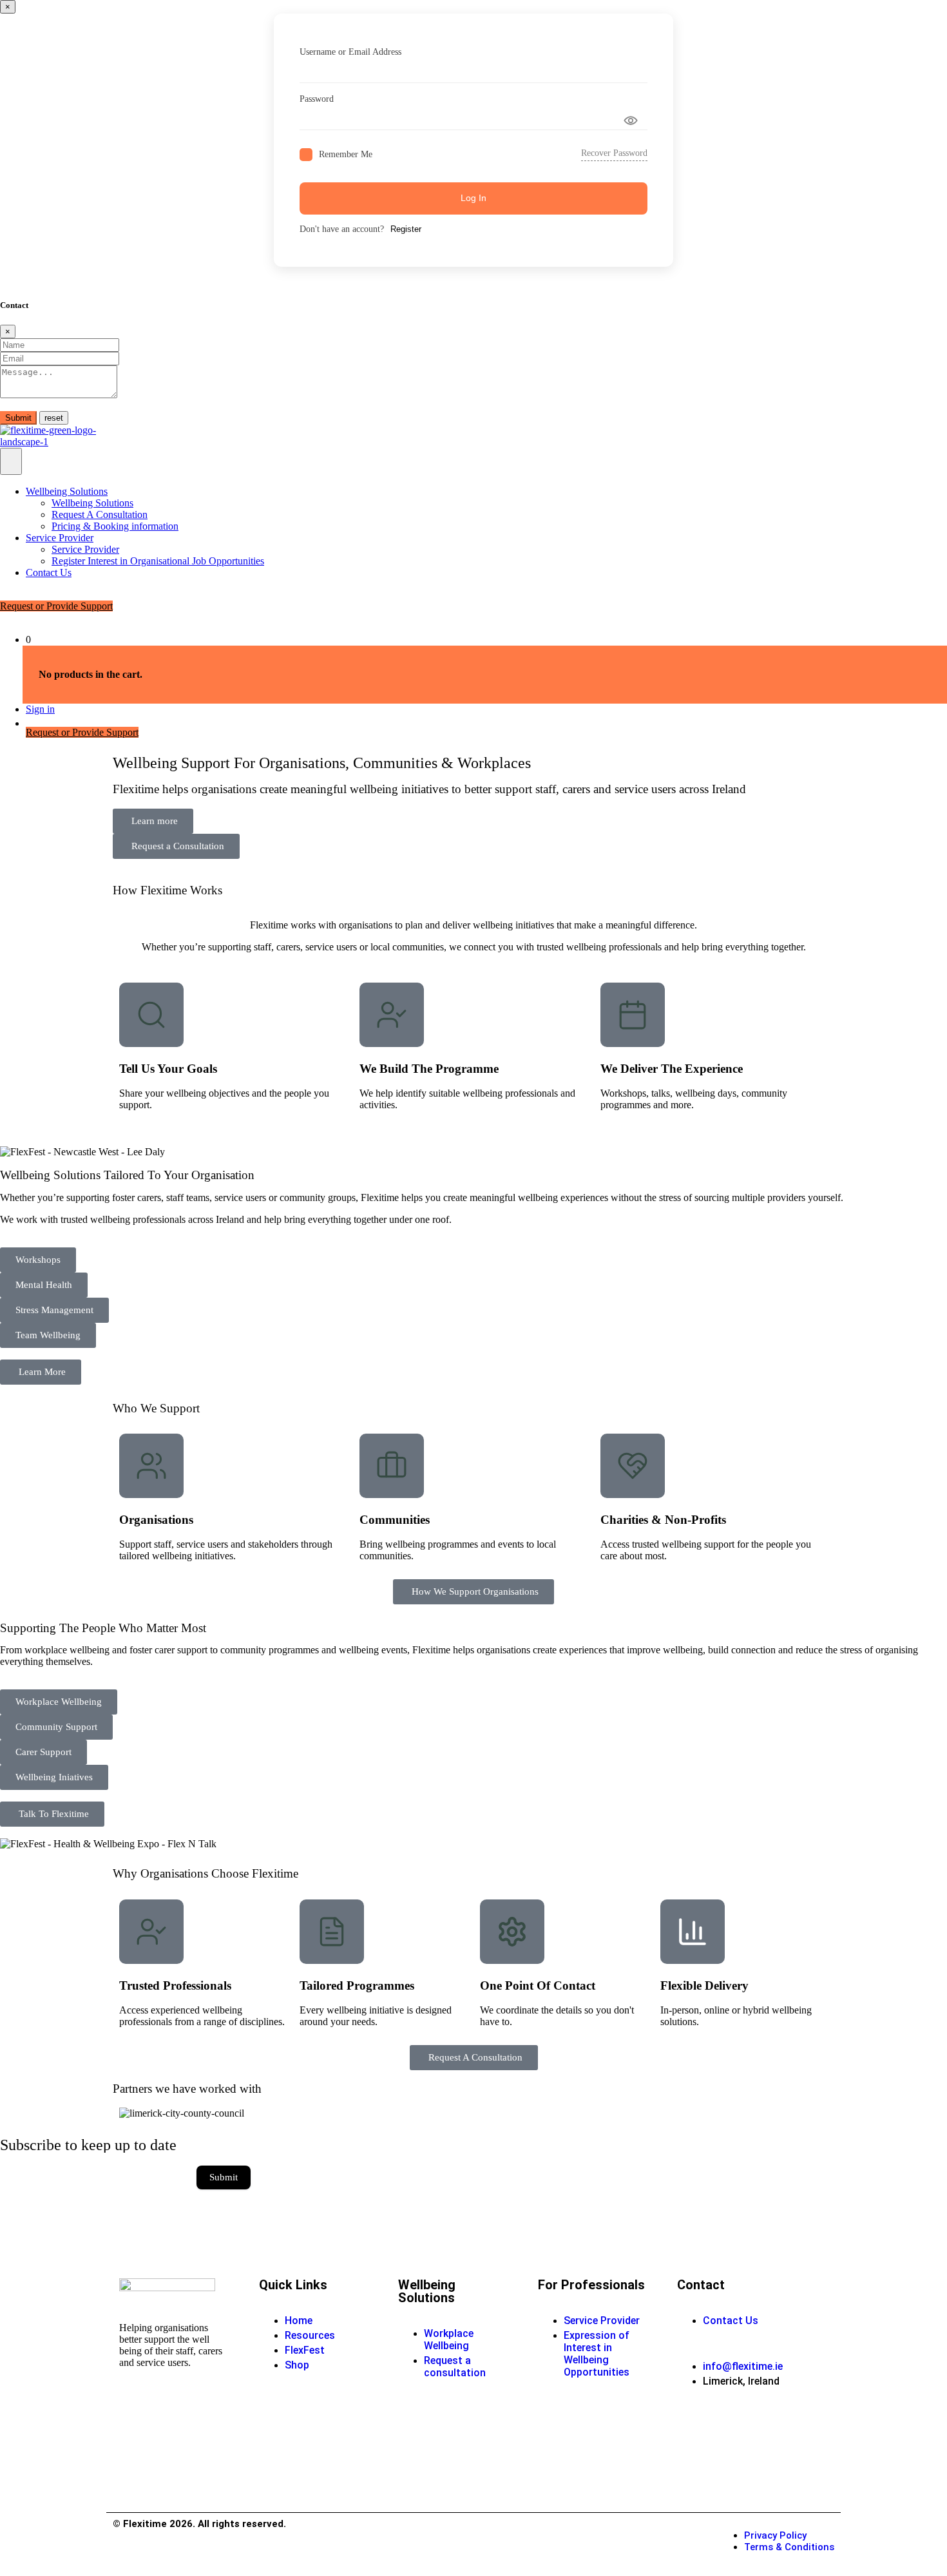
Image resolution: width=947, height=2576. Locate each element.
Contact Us (49, 572)
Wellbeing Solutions (67, 491)
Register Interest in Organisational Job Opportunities (158, 561)
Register (406, 229)
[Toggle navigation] (11, 461)
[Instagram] (693, 2461)
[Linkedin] (782, 2427)
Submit (18, 418)
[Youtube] (738, 2427)
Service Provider (60, 538)
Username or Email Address (350, 52)
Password (317, 99)
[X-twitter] (782, 2461)
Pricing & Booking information (115, 526)
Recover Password (614, 153)
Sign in (40, 709)
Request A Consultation (100, 514)
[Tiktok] (738, 2461)
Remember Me (346, 154)
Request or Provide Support (56, 606)
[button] (38, 1260)
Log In (473, 198)
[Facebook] (693, 2427)
